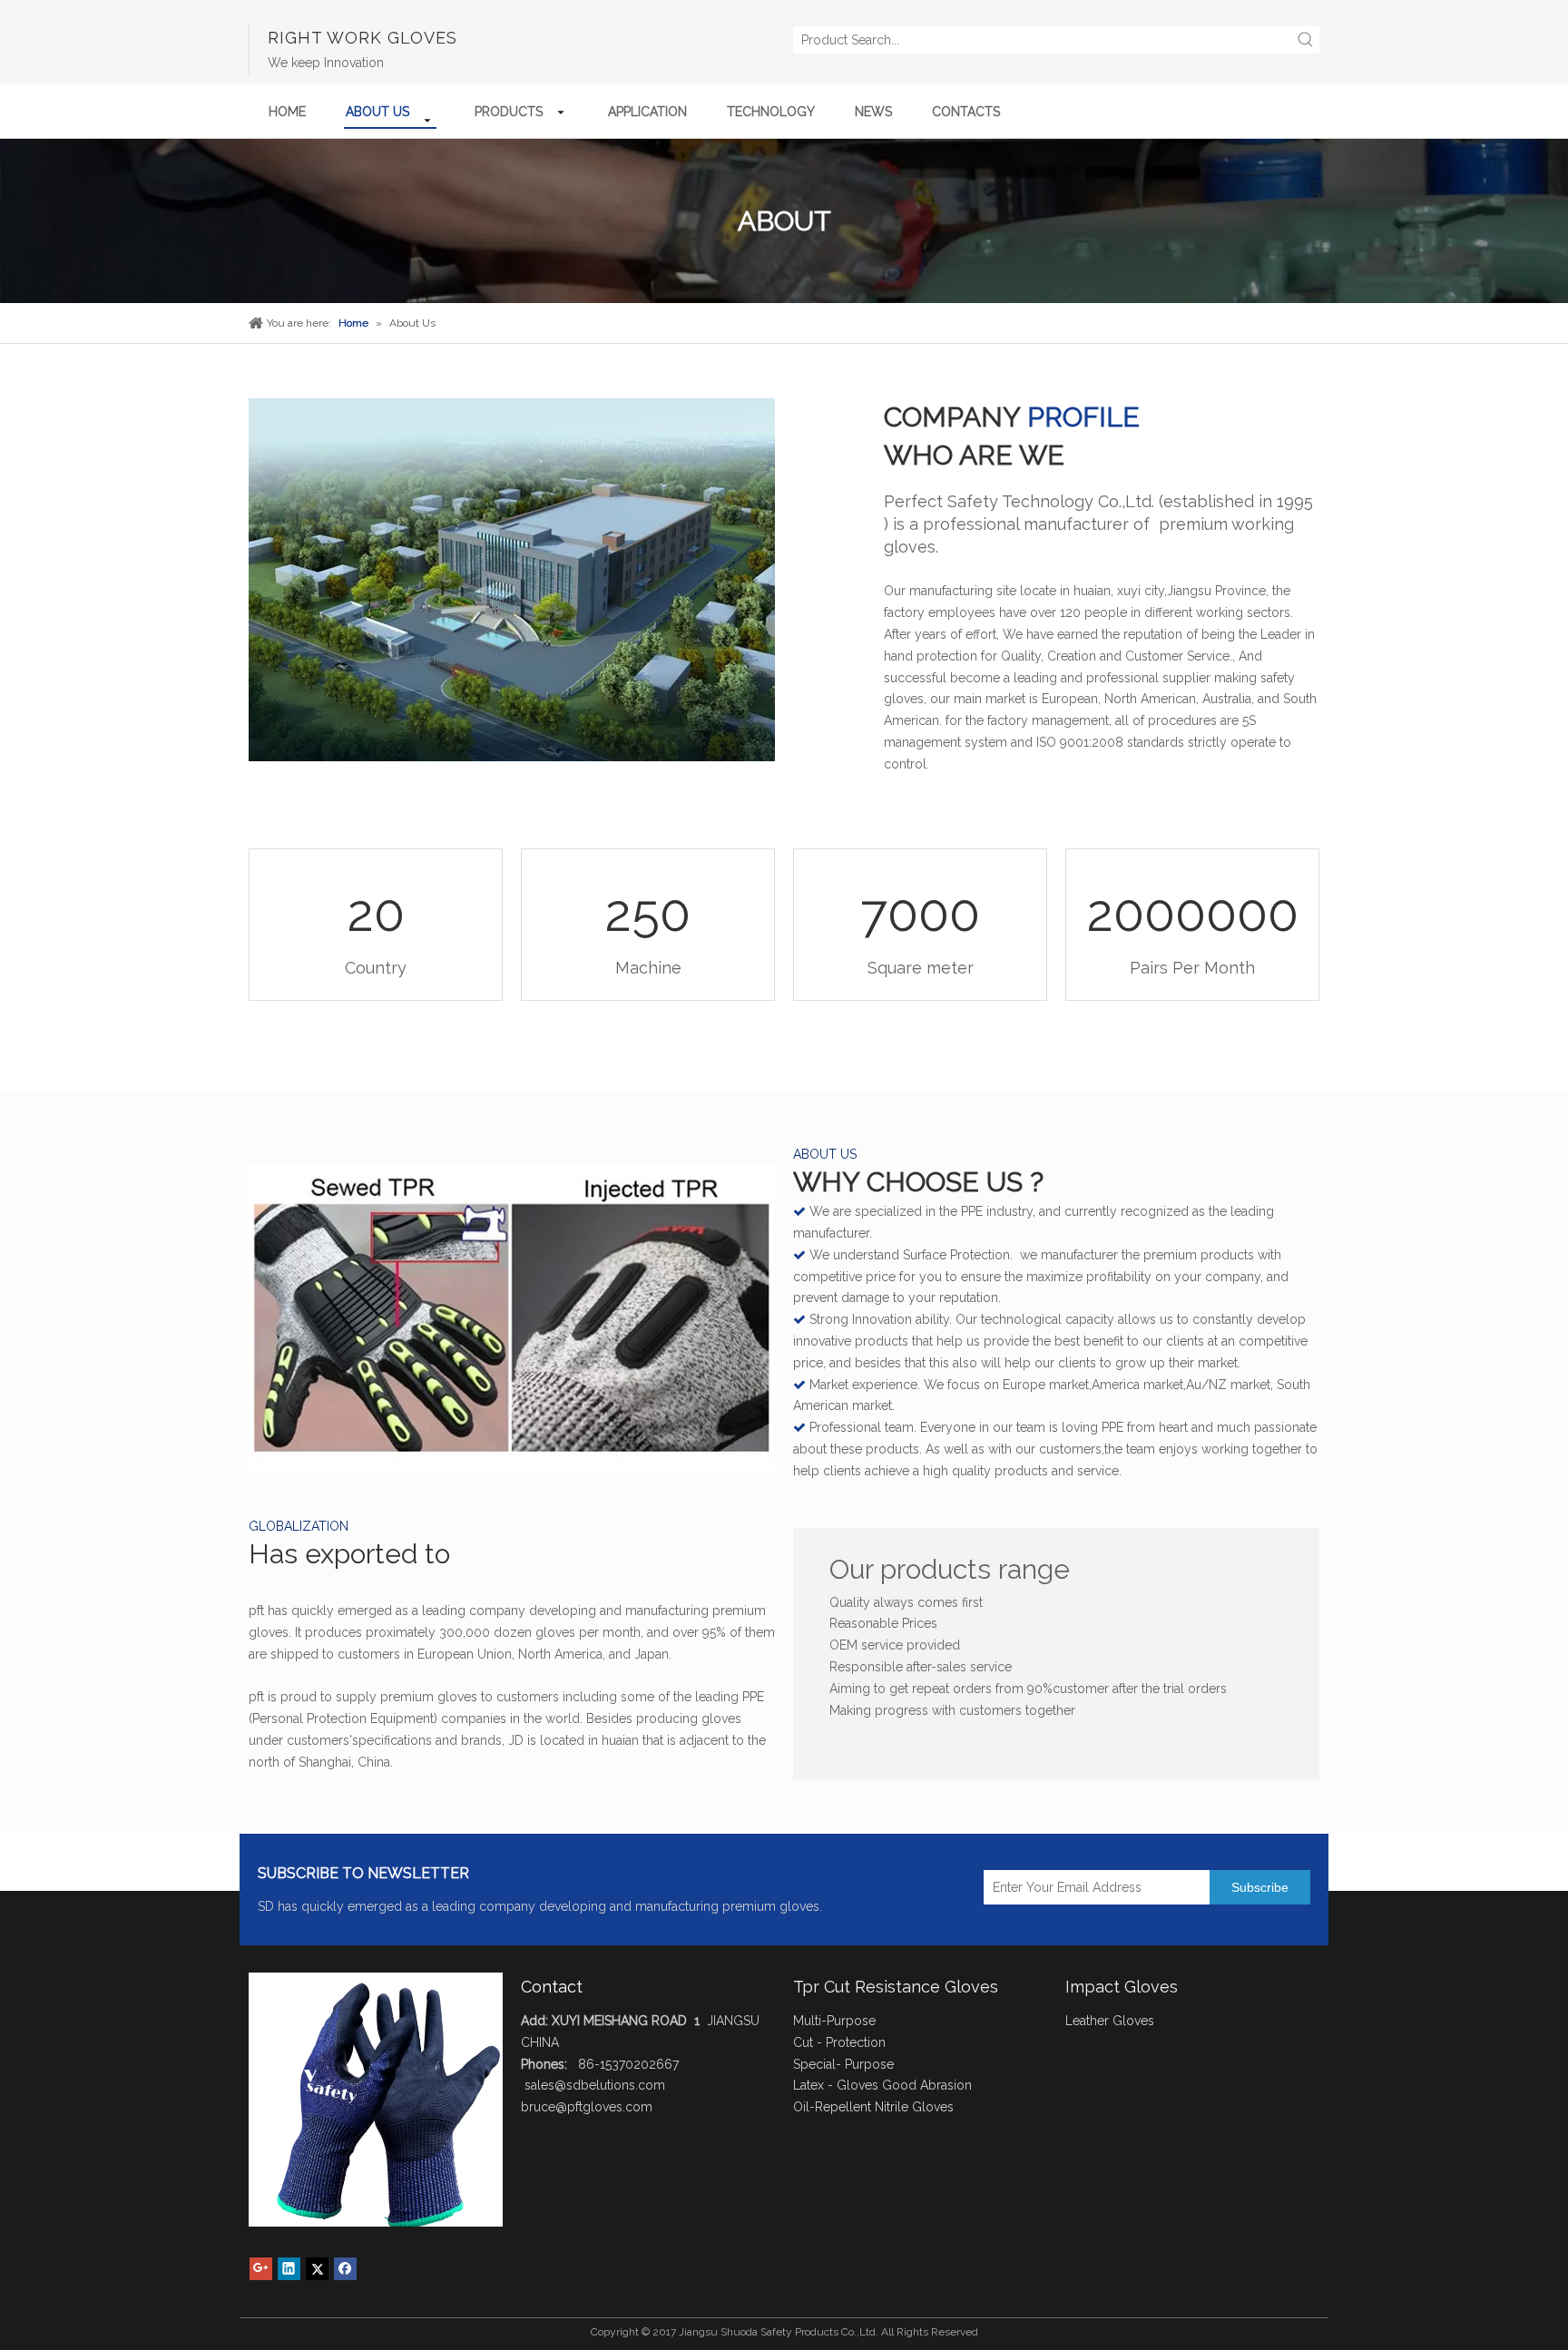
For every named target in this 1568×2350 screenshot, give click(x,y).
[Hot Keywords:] (1306, 40)
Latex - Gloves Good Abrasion (882, 2085)
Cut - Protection (839, 2042)
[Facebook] (345, 2269)
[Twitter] (317, 2269)
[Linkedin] (289, 2269)
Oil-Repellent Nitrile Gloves (873, 2107)
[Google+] (261, 2269)
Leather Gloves (1110, 2021)
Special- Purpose (843, 2064)
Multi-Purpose (834, 2021)
